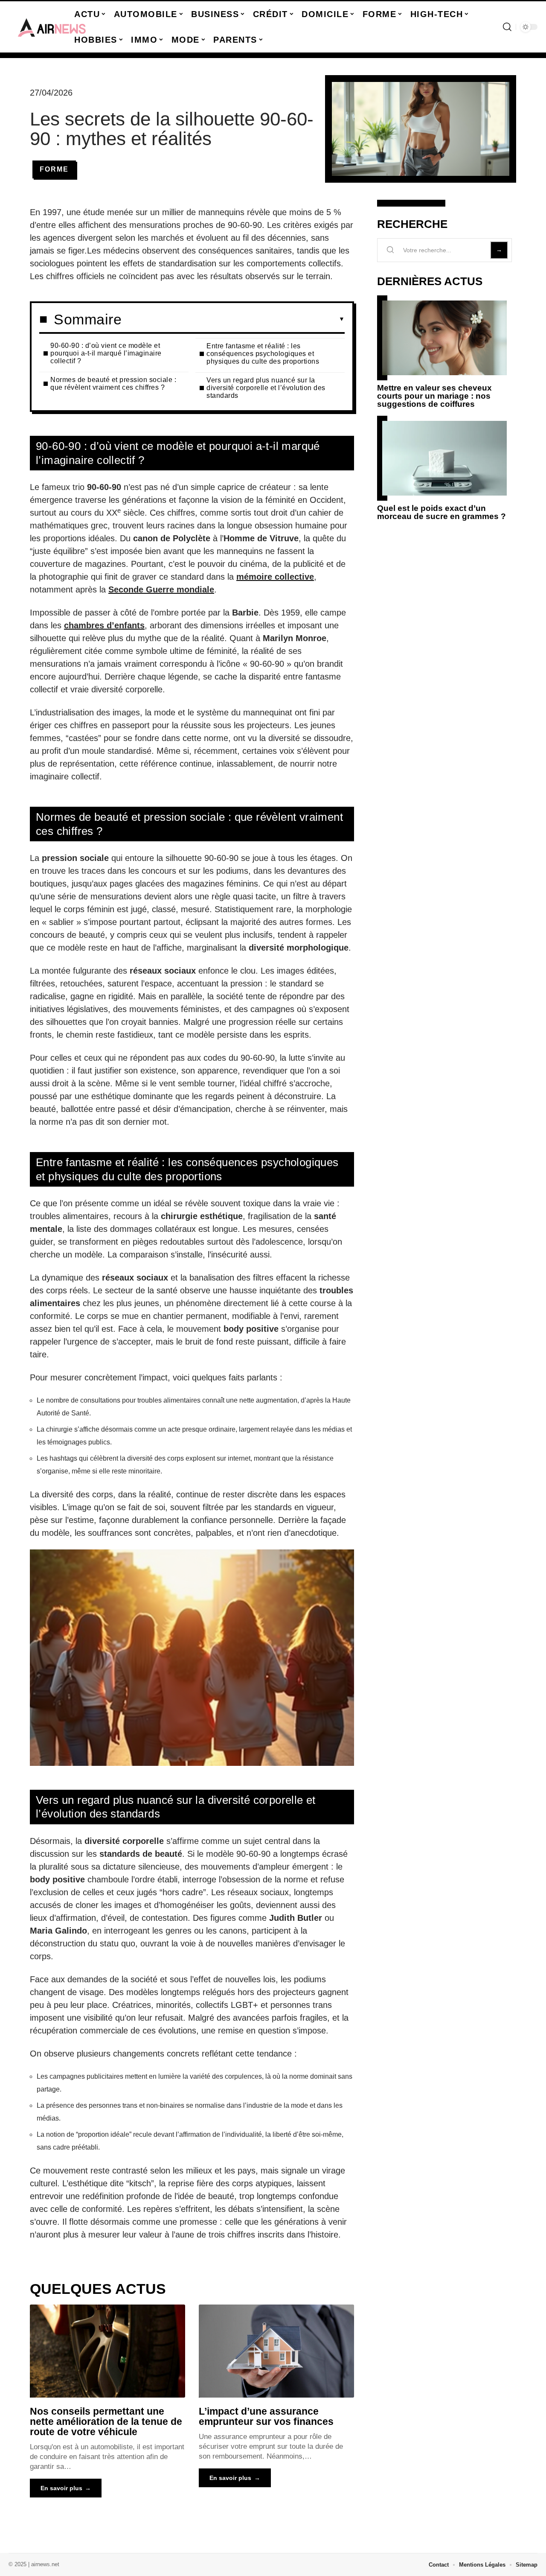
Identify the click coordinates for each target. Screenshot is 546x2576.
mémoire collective (275, 577)
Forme (54, 169)
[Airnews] (52, 27)
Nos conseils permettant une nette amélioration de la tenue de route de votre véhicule (106, 2421)
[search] (507, 27)
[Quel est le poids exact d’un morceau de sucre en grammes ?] (444, 458)
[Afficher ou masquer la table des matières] (233, 319)
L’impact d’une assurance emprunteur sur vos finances (266, 2416)
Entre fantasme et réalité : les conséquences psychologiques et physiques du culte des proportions (263, 354)
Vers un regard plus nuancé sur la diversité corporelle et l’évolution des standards (266, 388)
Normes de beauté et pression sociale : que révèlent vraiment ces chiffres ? (113, 384)
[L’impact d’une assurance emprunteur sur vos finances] (276, 2351)
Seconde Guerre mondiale (161, 589)
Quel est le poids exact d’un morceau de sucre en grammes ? (441, 512)
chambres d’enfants (104, 625)
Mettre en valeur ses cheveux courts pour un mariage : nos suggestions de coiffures (434, 396)
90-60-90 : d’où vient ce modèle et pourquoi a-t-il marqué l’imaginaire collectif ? (106, 353)
